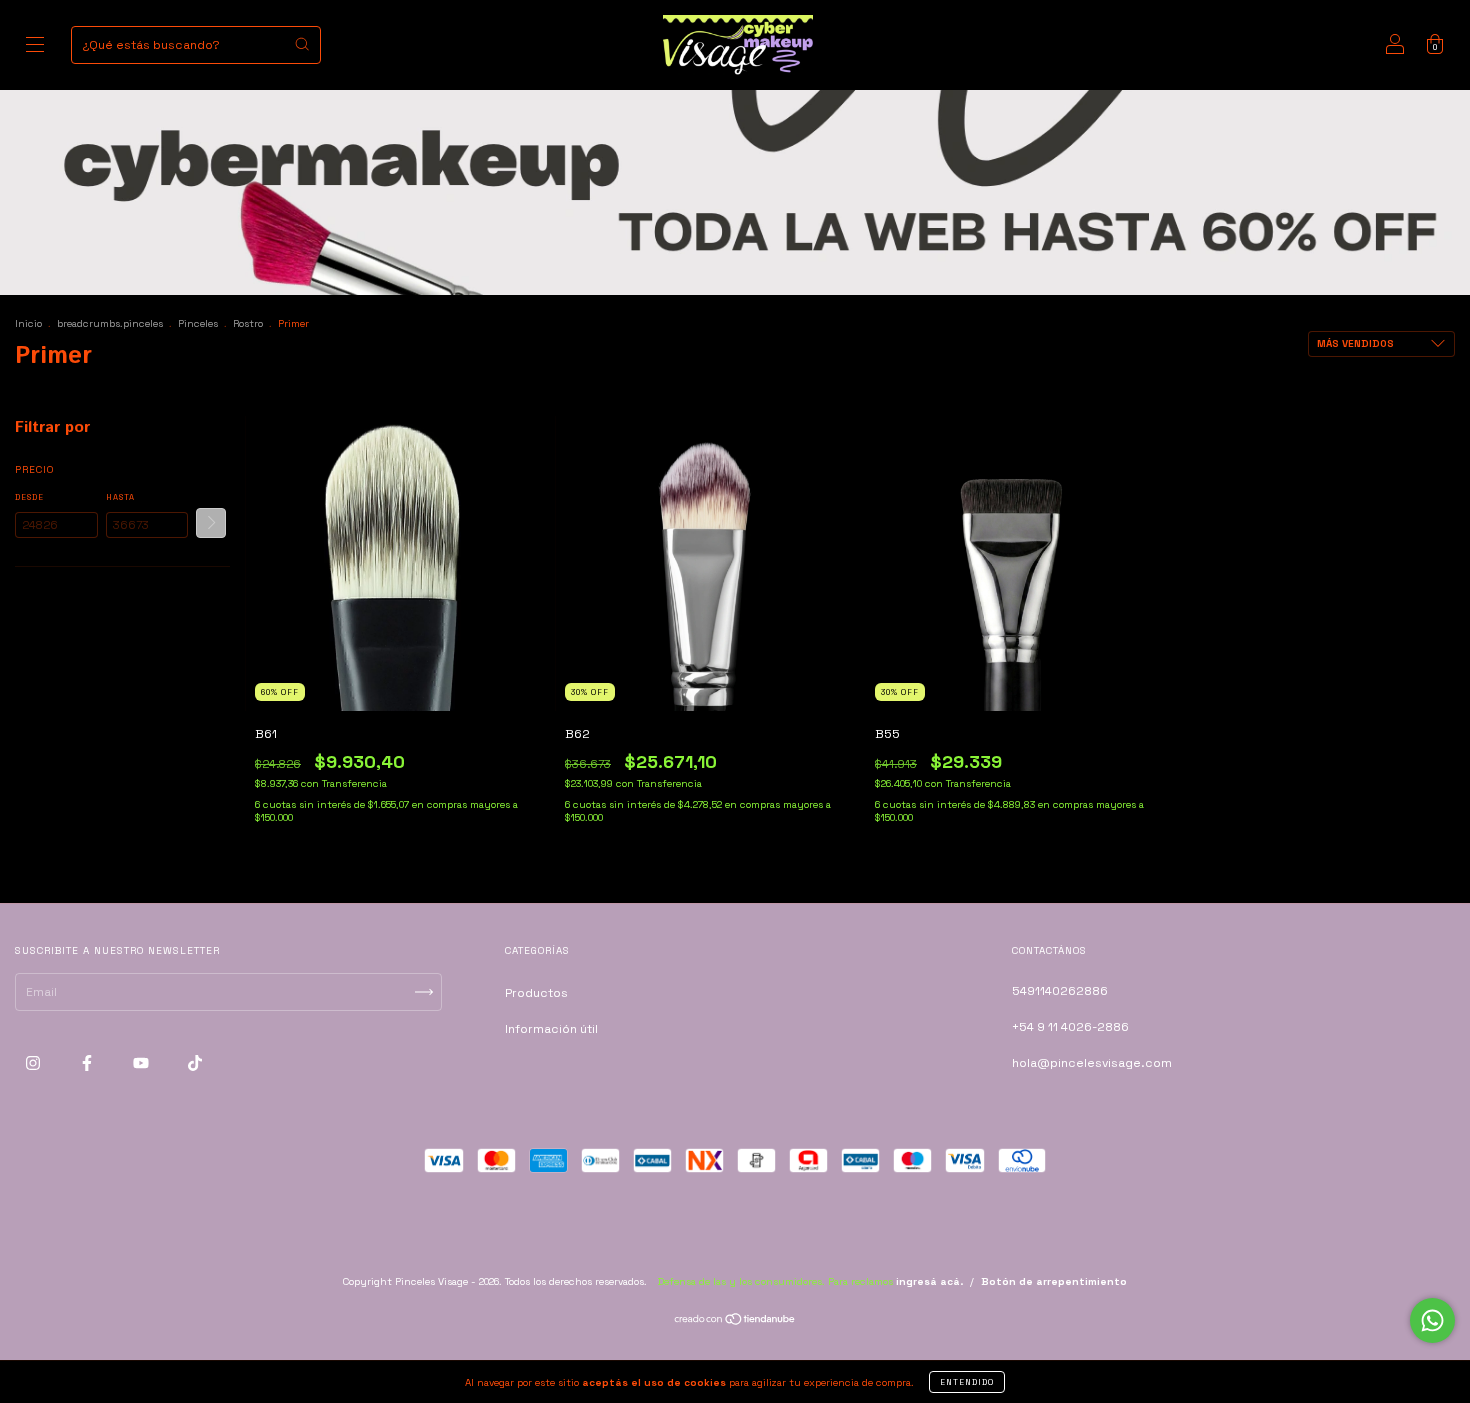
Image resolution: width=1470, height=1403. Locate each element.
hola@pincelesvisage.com (1092, 1063)
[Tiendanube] (735, 1322)
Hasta (120, 497)
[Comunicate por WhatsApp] (1432, 1320)
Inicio (28, 323)
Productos (536, 993)
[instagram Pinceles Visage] (34, 1063)
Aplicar (211, 523)
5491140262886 (1060, 991)
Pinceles (198, 323)
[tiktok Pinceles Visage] (195, 1063)
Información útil (551, 1029)
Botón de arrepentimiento (1054, 1281)
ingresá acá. (929, 1281)
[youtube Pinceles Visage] (142, 1063)
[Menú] (35, 48)
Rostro (248, 323)
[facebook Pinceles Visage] (88, 1063)
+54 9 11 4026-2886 (1070, 1027)
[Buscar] (302, 44)
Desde (29, 497)
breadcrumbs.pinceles (110, 323)
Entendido (967, 1382)
